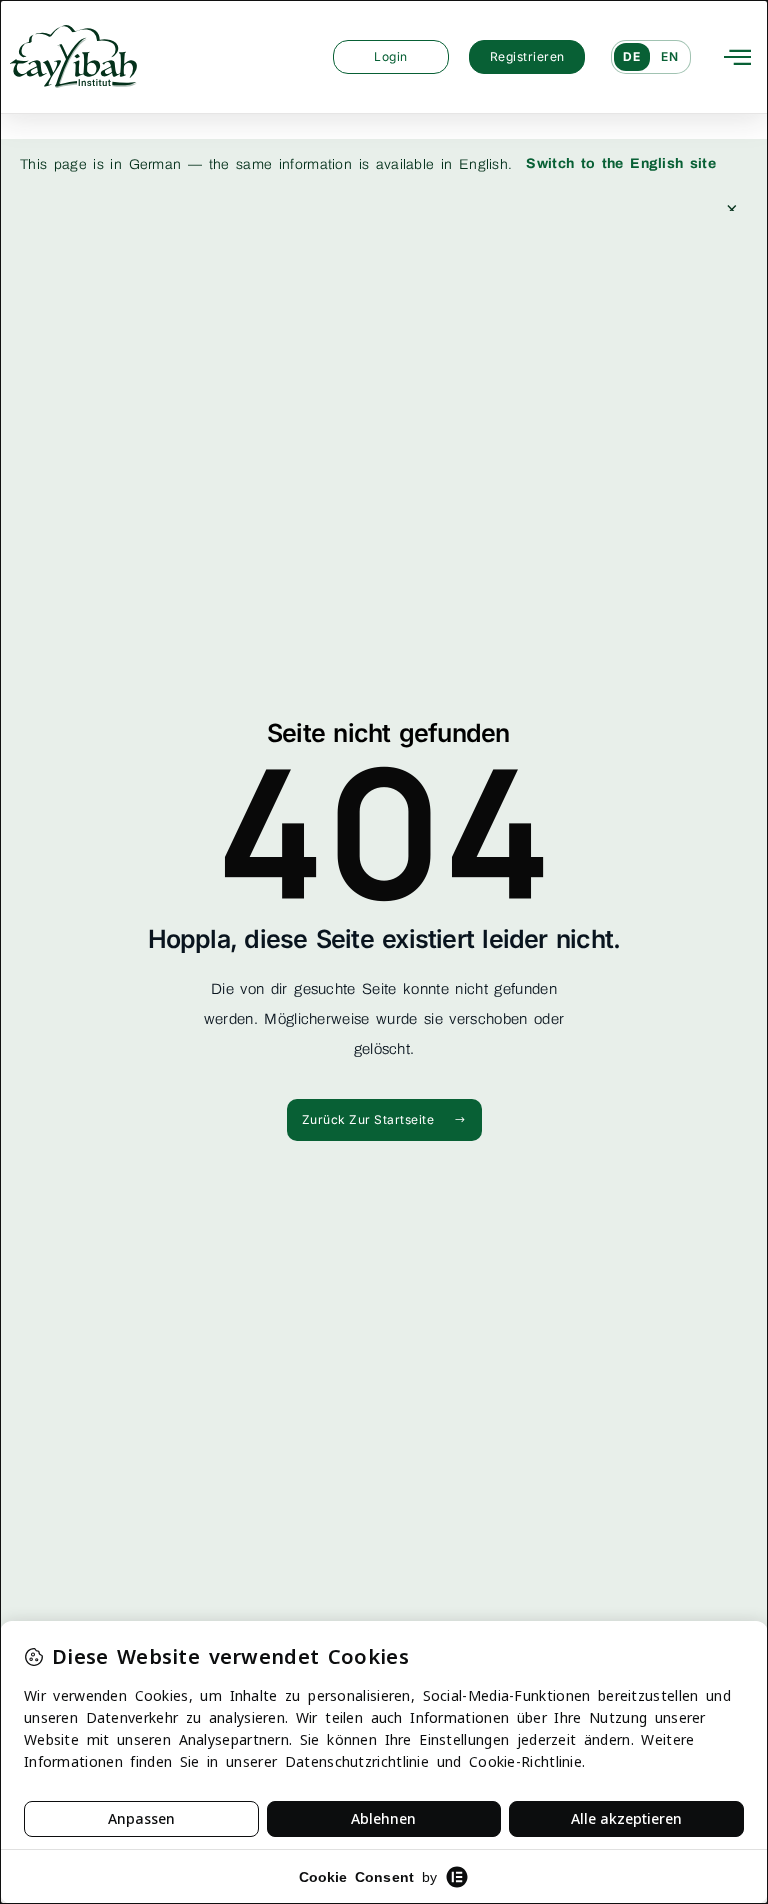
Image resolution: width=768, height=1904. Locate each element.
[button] (737, 56)
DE (632, 56)
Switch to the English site (621, 163)
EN (670, 56)
